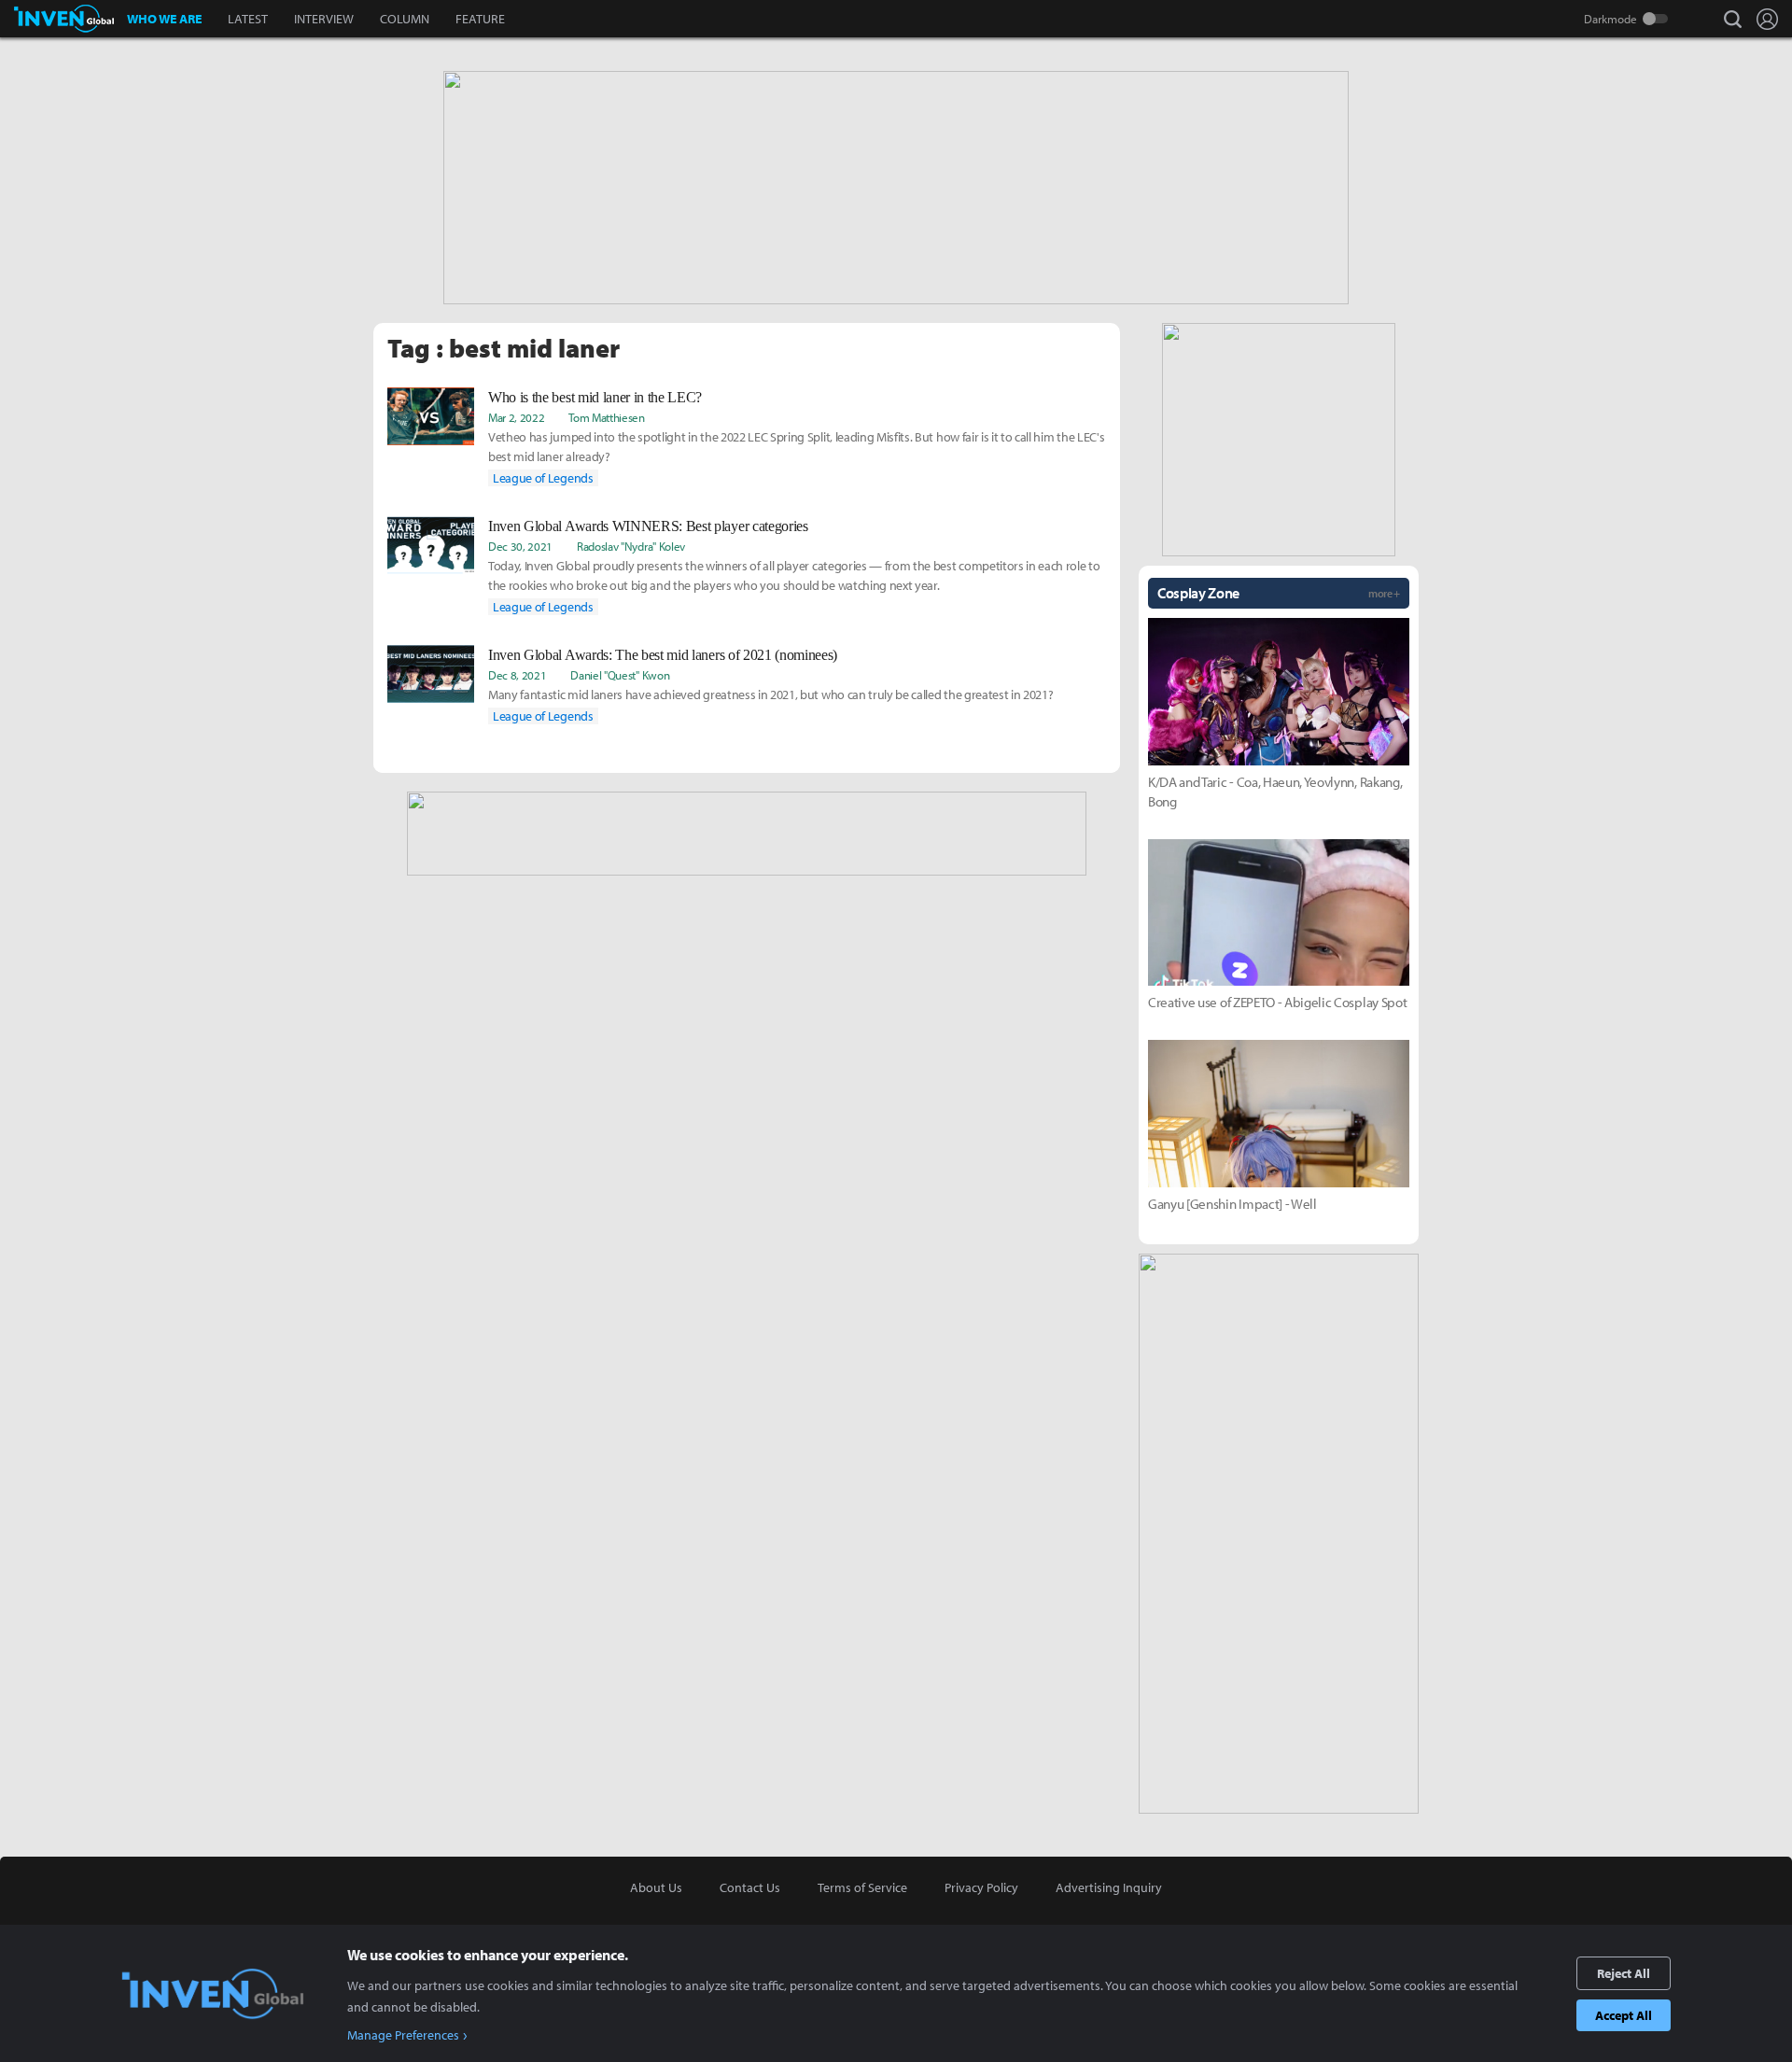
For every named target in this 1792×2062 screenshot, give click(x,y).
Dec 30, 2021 (520, 546)
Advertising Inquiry (1109, 1887)
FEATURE (480, 19)
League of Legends (543, 478)
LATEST (248, 19)
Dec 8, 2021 (517, 675)
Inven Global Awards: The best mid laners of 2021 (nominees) (663, 655)
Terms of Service (862, 1887)
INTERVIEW (324, 19)
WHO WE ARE (164, 19)
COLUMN (405, 19)
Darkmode (1610, 19)
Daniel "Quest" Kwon (620, 675)
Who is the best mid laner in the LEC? (595, 397)
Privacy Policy (981, 1887)
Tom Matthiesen (607, 417)
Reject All (1624, 1973)
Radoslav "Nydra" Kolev (631, 546)
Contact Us (750, 1887)
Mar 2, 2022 (516, 417)
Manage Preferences (403, 2035)
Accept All (1624, 2015)
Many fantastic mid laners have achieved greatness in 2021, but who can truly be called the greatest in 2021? (770, 694)
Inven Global (64, 19)
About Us (656, 1887)
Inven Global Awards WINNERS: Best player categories (648, 526)
